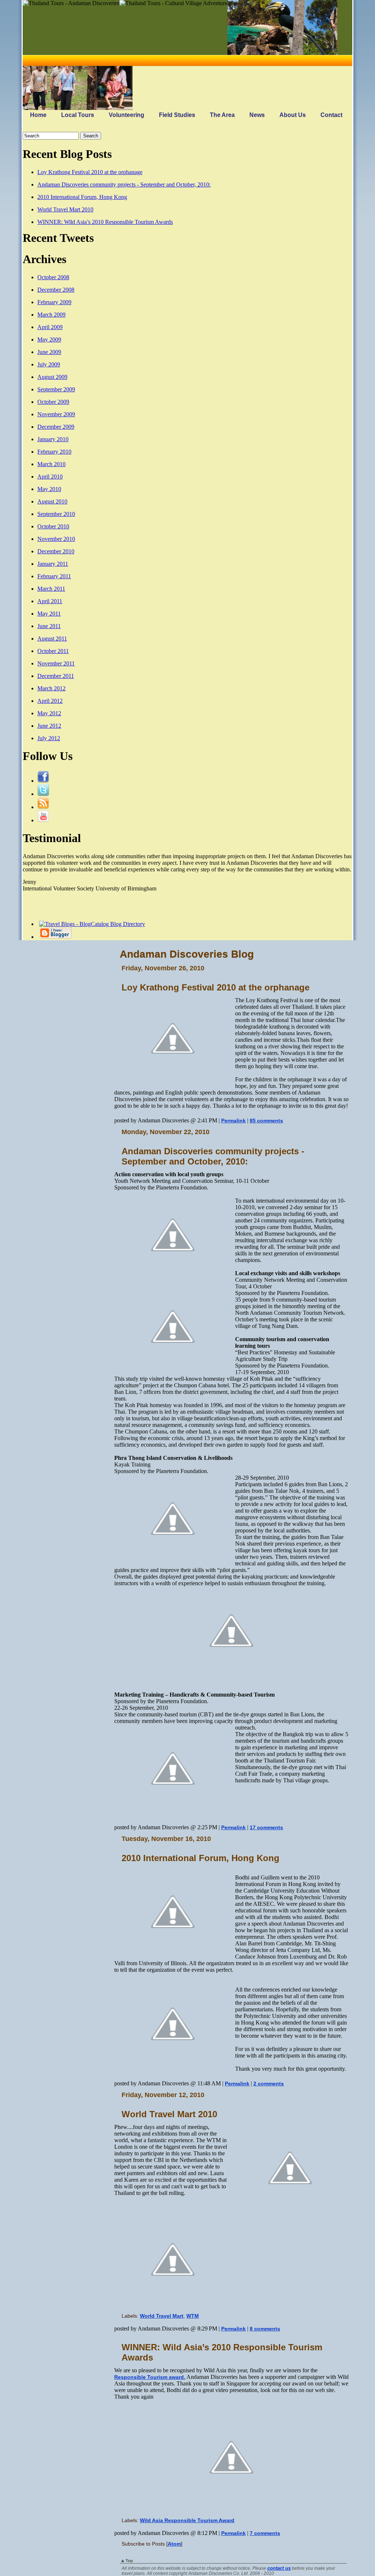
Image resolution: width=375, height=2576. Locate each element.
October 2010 (53, 526)
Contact (331, 115)
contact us (279, 2568)
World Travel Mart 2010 (65, 209)
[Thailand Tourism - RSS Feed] (43, 807)
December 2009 (56, 427)
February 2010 (54, 452)
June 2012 (49, 726)
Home (38, 115)
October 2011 (53, 651)
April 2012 (50, 701)
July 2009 (49, 364)
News (257, 115)
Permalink (233, 1121)
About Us (293, 115)
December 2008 (56, 290)
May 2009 (49, 339)
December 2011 (56, 676)
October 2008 (53, 277)
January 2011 (53, 564)
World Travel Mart (162, 2316)
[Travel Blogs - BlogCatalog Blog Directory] (91, 924)
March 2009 (51, 315)
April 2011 (50, 601)
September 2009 (56, 389)
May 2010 (49, 489)
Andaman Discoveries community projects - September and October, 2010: (124, 184)
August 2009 (52, 377)
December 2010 (56, 551)
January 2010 (53, 439)
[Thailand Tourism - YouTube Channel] (43, 820)
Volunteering (127, 115)
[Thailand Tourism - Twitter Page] (43, 794)
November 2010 (56, 539)
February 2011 (54, 576)
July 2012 (49, 738)
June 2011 (49, 626)
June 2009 (49, 352)
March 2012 (51, 688)
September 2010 (56, 514)
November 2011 (56, 663)
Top (129, 2561)
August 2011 (52, 639)
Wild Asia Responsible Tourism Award (187, 2520)
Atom (174, 2544)
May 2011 (49, 614)
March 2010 (51, 464)
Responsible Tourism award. (150, 2377)
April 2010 (50, 477)
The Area (222, 115)
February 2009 (54, 302)
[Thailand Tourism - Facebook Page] (43, 781)
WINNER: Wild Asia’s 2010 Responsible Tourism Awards (105, 222)
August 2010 (52, 501)
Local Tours (78, 115)
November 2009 (56, 414)
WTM (193, 2316)
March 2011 (51, 589)
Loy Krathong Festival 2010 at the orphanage (90, 172)
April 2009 (50, 327)
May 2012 (49, 713)
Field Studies (177, 115)
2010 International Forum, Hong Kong (82, 197)
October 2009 (53, 402)
